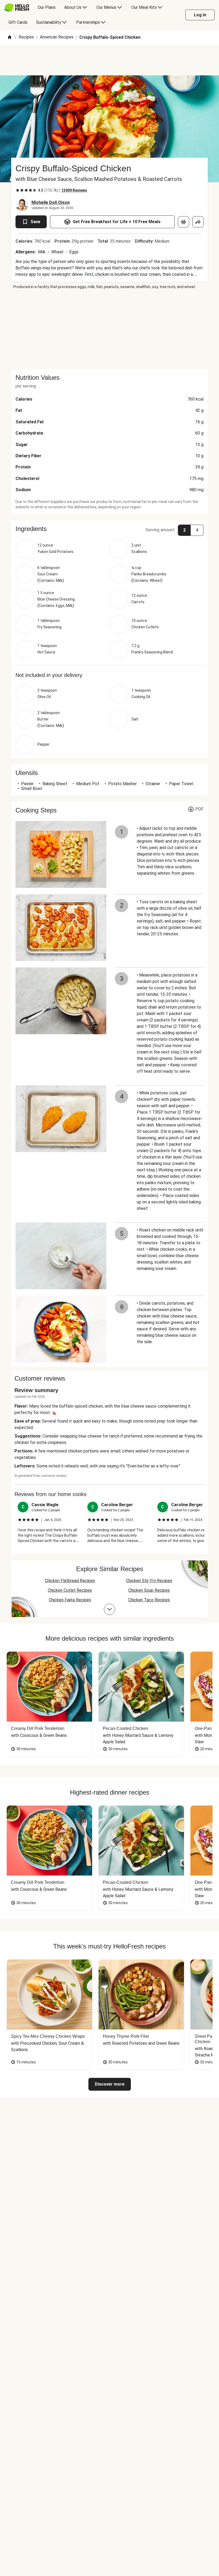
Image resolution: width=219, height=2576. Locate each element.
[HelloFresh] (17, 7)
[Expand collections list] (109, 1609)
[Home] (10, 38)
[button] (109, 529)
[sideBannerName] (109, 329)
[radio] (18, 190)
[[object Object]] (183, 222)
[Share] (198, 222)
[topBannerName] (109, 60)
